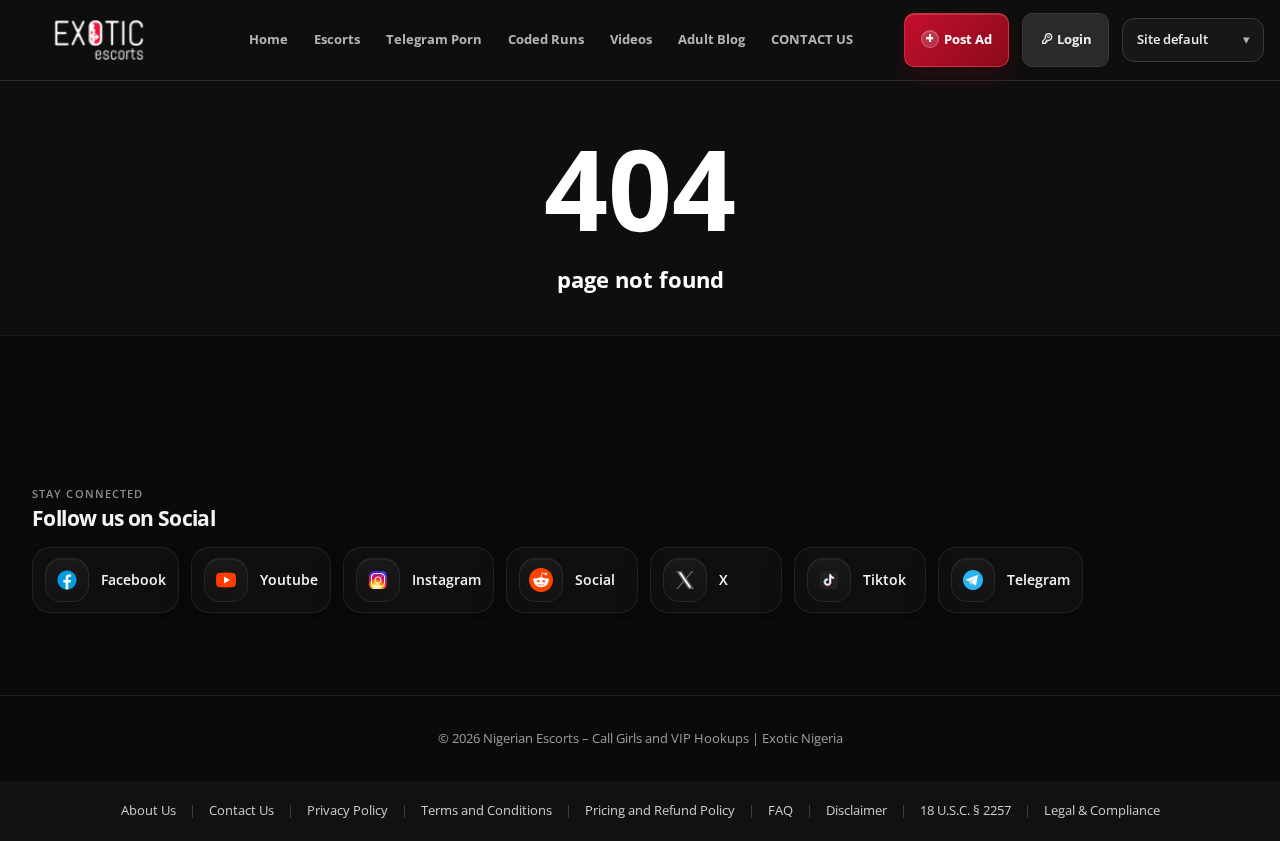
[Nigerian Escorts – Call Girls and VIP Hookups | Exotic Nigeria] (99, 40)
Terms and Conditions (486, 810)
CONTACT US (812, 39)
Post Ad (958, 38)
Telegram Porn (434, 39)
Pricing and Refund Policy (660, 810)
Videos (631, 39)
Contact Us (241, 810)
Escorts (337, 39)
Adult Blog (711, 39)
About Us (148, 810)
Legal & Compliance (1102, 810)
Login (1074, 39)
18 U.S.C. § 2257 (965, 810)
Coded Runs (546, 39)
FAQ (780, 810)
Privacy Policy (347, 810)
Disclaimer (856, 810)
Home (268, 39)
